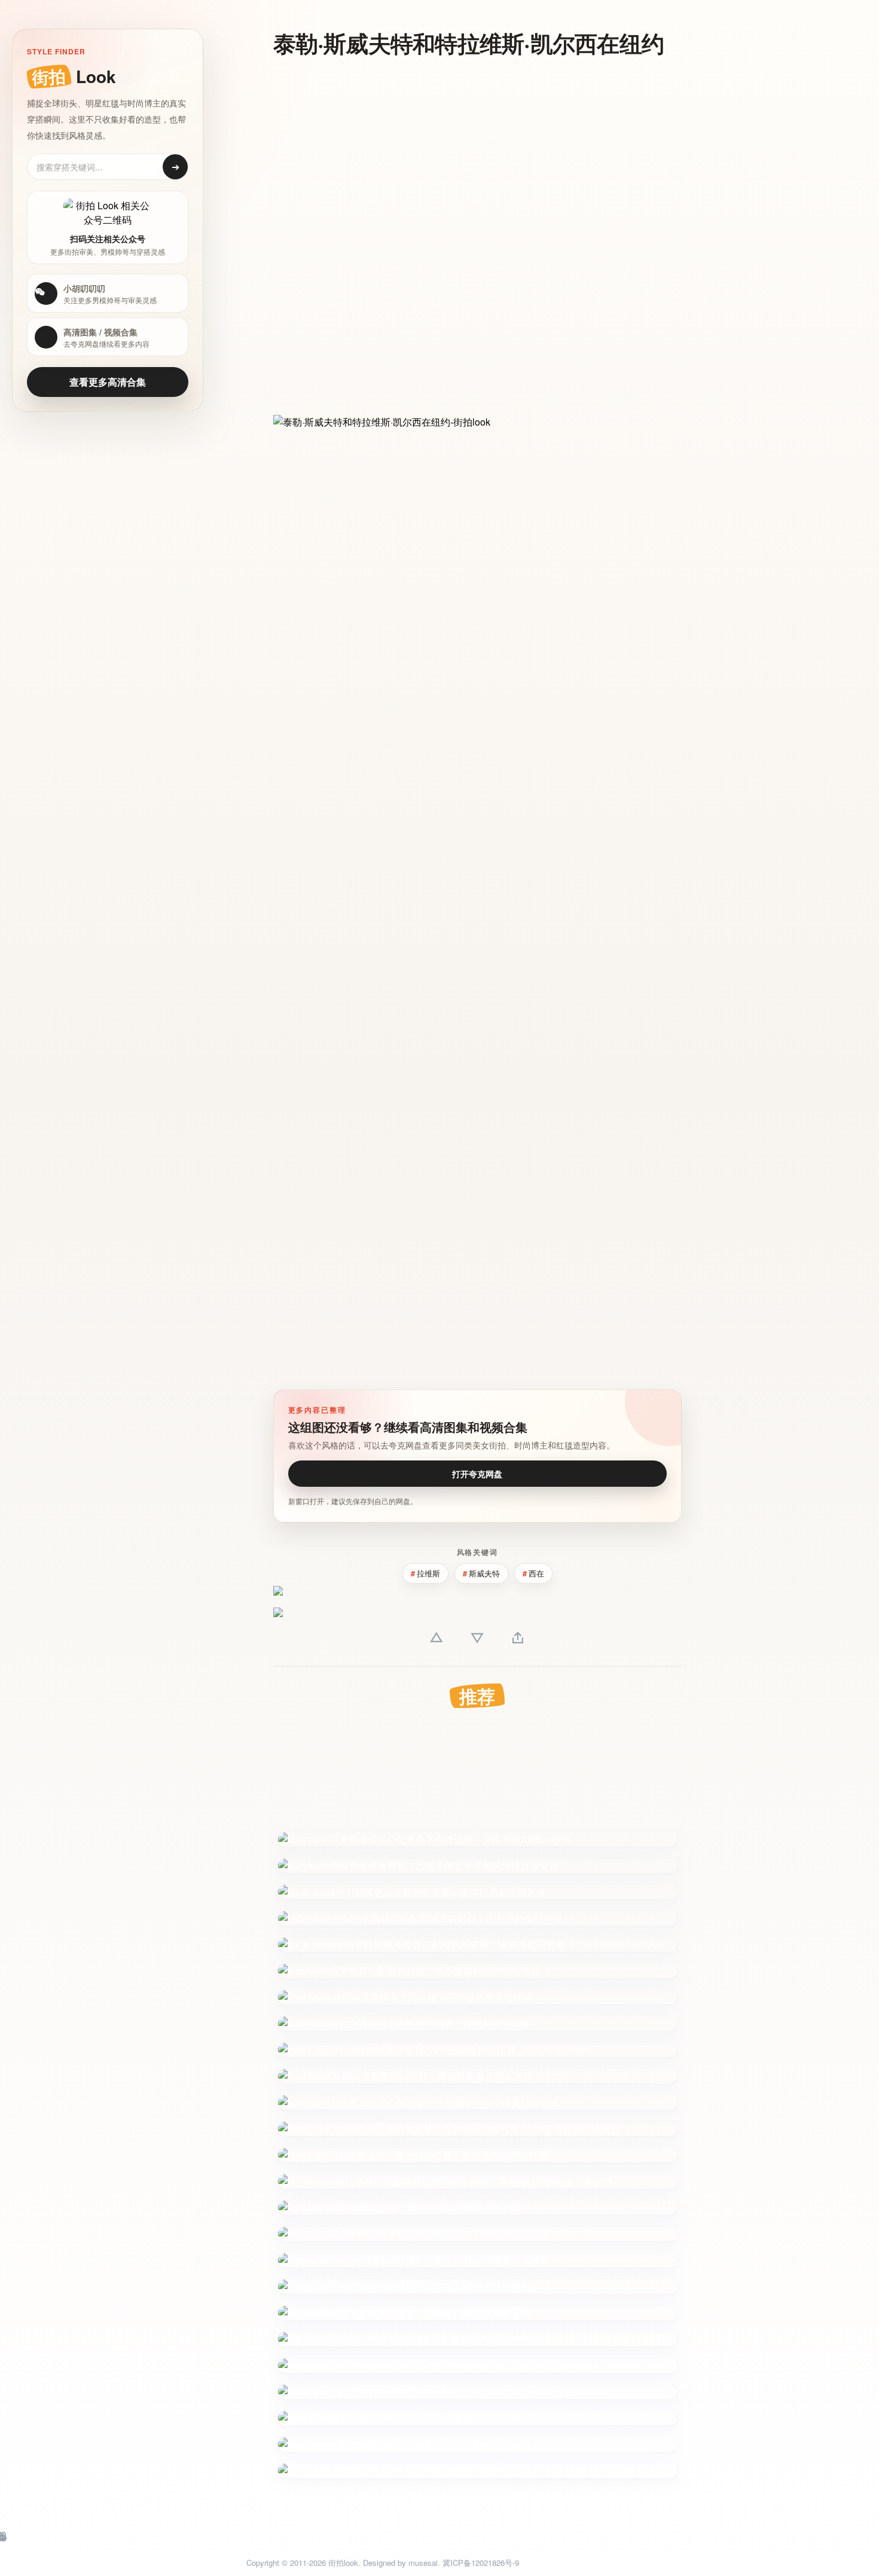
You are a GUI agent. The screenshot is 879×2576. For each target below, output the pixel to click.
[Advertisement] (469, 154)
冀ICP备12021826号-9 (481, 2563)
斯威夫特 (484, 1573)
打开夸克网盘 (477, 1474)
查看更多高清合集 (108, 382)
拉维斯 (428, 1573)
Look (74, 76)
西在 (536, 1573)
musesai (423, 2563)
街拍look (343, 2563)
